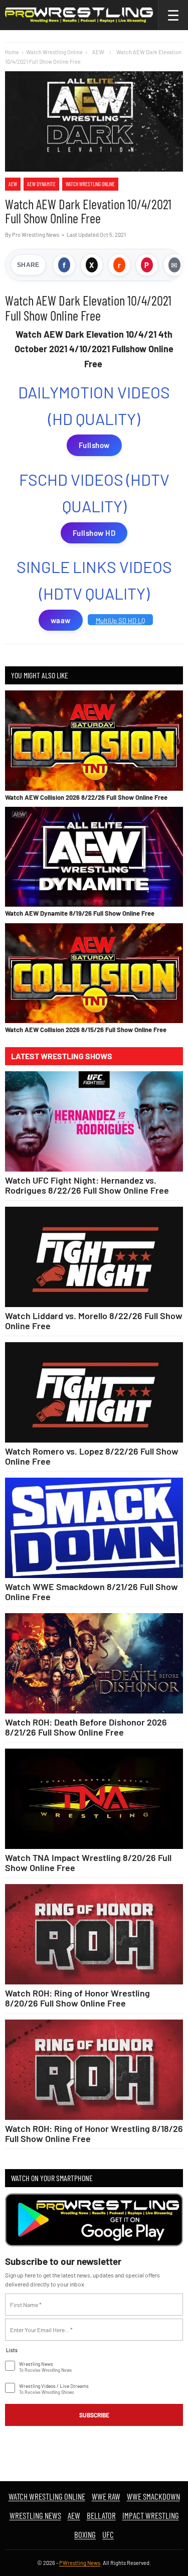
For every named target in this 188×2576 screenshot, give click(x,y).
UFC (108, 2534)
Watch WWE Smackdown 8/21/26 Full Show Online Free (91, 1592)
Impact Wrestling (151, 2515)
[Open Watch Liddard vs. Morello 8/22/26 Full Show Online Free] (94, 1257)
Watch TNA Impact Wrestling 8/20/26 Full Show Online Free (88, 1863)
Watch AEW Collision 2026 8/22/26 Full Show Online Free (86, 797)
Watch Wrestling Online (54, 52)
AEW (13, 184)
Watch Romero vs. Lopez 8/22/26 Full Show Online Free (92, 1456)
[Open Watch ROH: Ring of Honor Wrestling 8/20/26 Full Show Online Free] (94, 1934)
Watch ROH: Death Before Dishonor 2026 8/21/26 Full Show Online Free (86, 1727)
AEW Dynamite (41, 184)
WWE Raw (106, 2496)
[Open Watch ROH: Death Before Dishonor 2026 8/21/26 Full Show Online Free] (94, 1663)
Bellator (101, 2515)
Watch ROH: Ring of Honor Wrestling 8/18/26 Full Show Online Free (94, 2133)
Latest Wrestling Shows (62, 1056)
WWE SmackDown (153, 2496)
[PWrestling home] (79, 15)
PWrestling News (80, 2563)
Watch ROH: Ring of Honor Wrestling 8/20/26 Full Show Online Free (77, 1998)
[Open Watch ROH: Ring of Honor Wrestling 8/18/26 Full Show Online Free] (94, 2070)
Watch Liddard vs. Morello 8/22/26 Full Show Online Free (94, 1321)
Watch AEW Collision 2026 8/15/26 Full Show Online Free (86, 1030)
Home (12, 52)
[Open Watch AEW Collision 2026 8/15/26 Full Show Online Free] (94, 973)
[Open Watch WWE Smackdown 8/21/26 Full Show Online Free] (94, 1528)
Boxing (85, 2534)
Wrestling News (35, 2515)
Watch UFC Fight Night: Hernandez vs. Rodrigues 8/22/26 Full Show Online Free (87, 1185)
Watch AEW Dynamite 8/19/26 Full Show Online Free (80, 913)
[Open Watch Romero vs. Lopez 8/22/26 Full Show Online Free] (94, 1392)
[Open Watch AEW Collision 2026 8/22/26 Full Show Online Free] (94, 740)
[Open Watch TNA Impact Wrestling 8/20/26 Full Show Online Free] (94, 1799)
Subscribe (94, 2415)
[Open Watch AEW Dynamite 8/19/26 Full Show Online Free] (94, 857)
